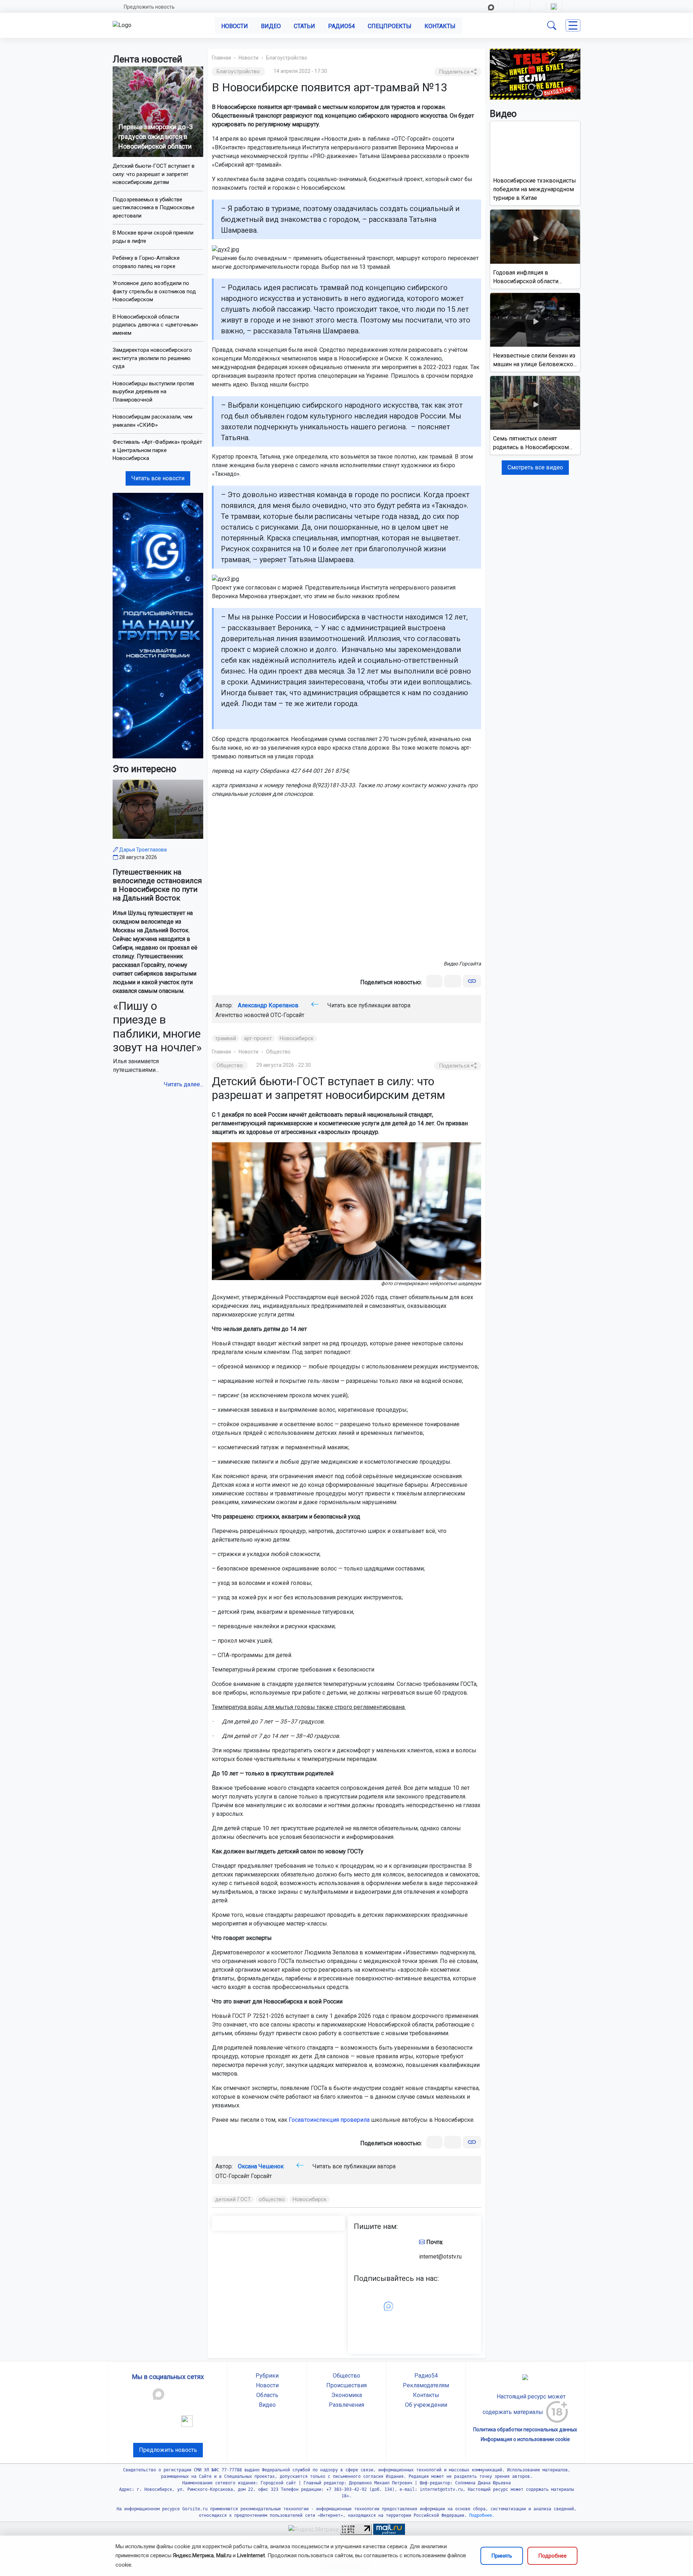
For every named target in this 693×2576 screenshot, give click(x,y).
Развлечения (346, 2405)
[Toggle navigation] (573, 25)
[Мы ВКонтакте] (158, 625)
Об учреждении (426, 2405)
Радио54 (341, 26)
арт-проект (258, 1038)
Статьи (304, 26)
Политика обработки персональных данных (525, 2430)
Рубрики (267, 2376)
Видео (271, 26)
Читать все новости (158, 478)
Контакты (440, 26)
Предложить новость (149, 7)
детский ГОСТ (233, 2199)
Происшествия (346, 2385)
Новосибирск (297, 1038)
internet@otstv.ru (440, 2257)
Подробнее (552, 2556)
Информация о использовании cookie (525, 2439)
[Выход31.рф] (535, 74)
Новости (235, 26)
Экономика (347, 2395)
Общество (278, 1052)
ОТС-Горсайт (287, 1015)
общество (272, 2199)
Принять (502, 2556)
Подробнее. (481, 2515)
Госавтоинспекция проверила (329, 2120)
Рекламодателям (426, 2385)
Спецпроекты (390, 26)
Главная (221, 58)
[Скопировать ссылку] (472, 981)
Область (267, 2395)
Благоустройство (287, 58)
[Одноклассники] (453, 981)
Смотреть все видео (535, 467)
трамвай (226, 1038)
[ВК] (434, 981)
